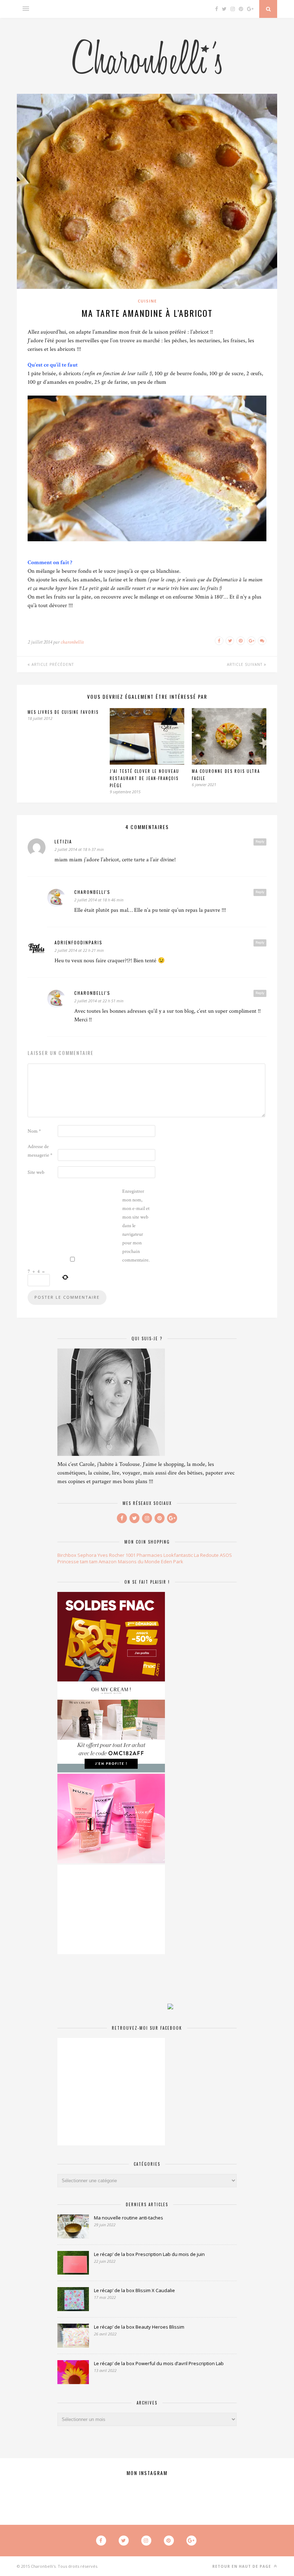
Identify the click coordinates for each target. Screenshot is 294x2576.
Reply (260, 842)
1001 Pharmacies (144, 1555)
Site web (36, 1172)
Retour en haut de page (242, 2566)
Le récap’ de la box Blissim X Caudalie (134, 2290)
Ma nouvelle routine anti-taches (129, 2218)
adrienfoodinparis (79, 942)
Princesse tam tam (77, 1561)
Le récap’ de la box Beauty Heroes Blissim (139, 2327)
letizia (63, 841)
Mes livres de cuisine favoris (63, 712)
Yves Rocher (111, 1555)
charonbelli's (92, 892)
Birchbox (67, 1555)
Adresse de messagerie (40, 1151)
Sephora (87, 1555)
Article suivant (245, 664)
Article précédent (52, 664)
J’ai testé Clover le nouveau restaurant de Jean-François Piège (144, 778)
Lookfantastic (178, 1555)
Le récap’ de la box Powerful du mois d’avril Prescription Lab (159, 2363)
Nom (34, 1131)
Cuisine (147, 301)
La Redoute (206, 1555)
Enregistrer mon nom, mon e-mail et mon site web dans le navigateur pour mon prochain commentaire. (136, 1226)
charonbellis (72, 642)
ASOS (226, 1555)
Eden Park (172, 1561)
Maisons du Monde (139, 1561)
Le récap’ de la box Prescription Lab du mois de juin (149, 2254)
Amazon (108, 1561)
